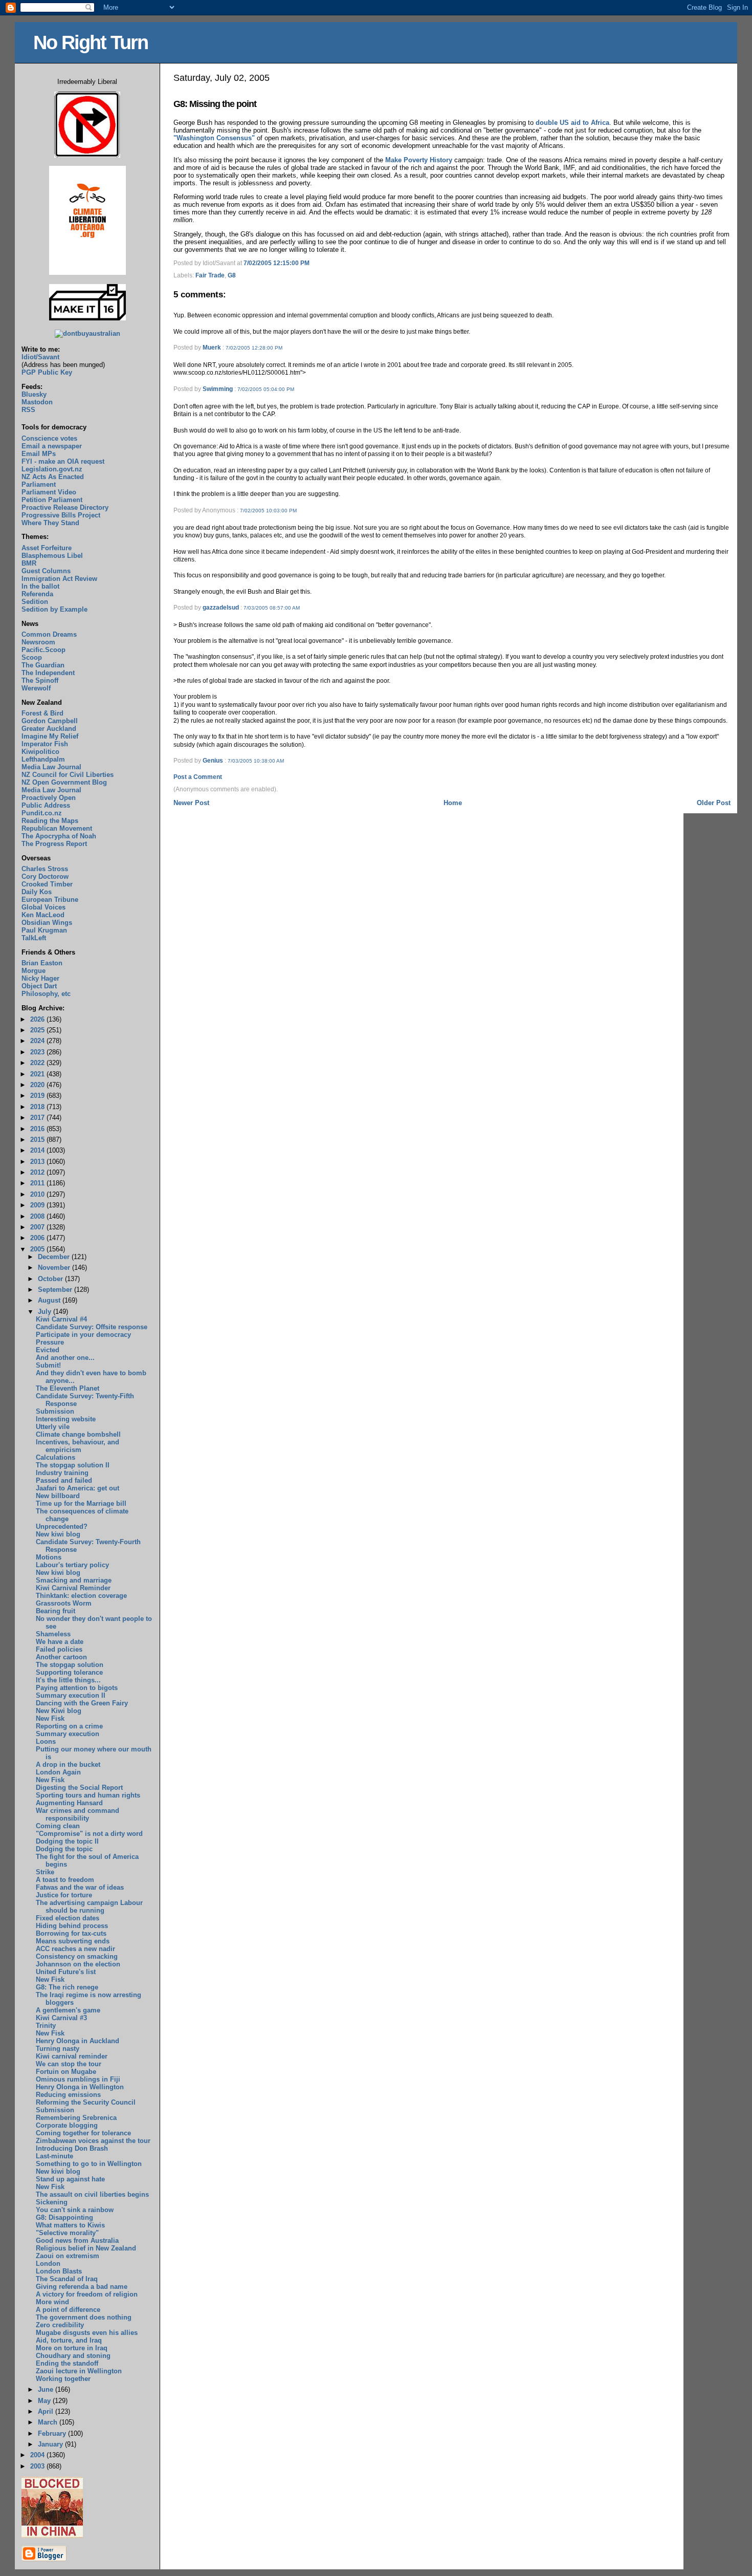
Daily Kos (37, 892)
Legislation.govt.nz (52, 469)
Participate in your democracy (83, 1335)
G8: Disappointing (64, 2217)
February (53, 2433)
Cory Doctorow (45, 876)
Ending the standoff (67, 2363)
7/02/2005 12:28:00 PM (254, 348)
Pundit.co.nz (42, 813)
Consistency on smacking (77, 1956)
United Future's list (66, 1972)
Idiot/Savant (40, 357)
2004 (38, 2455)
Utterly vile (53, 1427)
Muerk (212, 348)
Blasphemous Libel (52, 556)
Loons (46, 1741)
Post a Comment (198, 777)
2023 (38, 1052)
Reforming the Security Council (86, 2102)
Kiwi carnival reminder (72, 2056)
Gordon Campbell (50, 721)
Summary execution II (71, 1695)
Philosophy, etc (46, 994)
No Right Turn (91, 42)
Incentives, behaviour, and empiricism (78, 1446)
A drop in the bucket (68, 1765)
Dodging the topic (64, 1849)
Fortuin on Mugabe (66, 2072)
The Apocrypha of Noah (59, 836)
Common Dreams (49, 634)
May (45, 2401)
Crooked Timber (47, 884)
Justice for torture (64, 1895)
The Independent (48, 673)
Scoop (32, 657)
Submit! (48, 1365)
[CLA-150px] (87, 273)
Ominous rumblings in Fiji (78, 2079)
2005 (38, 1249)
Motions (49, 1557)
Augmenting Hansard (69, 1803)
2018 (38, 1107)
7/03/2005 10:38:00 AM (256, 761)
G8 (232, 275)
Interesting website (66, 1419)
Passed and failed (64, 1480)
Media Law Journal (51, 767)
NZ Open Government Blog (64, 782)
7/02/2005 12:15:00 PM (277, 263)
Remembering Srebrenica (76, 2118)
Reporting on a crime (69, 1726)
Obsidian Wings (47, 923)
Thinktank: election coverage (81, 1596)
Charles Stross (45, 869)
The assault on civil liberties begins (92, 2194)
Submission (55, 1411)
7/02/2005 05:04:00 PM (266, 389)
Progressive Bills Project (61, 515)
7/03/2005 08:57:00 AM (272, 608)
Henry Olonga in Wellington (80, 2087)
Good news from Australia (77, 2241)
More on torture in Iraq (72, 2348)
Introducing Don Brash (72, 2148)
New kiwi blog (58, 1534)
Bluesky (34, 394)
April (47, 2411)
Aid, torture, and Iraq (69, 2340)
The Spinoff (40, 680)
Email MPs (39, 454)
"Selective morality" (67, 2233)
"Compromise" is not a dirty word (89, 1834)
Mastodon (37, 402)
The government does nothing (84, 2317)
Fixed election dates (68, 1918)
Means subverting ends (73, 1941)
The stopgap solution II (73, 1465)
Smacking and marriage (74, 1580)
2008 (38, 1216)
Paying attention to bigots (77, 1688)
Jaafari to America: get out (78, 1488)
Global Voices (43, 907)
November (55, 1268)
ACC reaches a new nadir (75, 1949)
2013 (38, 1162)
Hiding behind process (72, 1926)
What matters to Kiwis (70, 2225)
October (51, 1279)
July (46, 1312)
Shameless (53, 1634)
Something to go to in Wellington (89, 2164)
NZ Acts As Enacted (53, 477)
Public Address (46, 805)
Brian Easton (42, 963)
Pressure (50, 1342)
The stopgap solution (70, 1665)
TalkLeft (34, 938)
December (55, 1257)
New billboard (58, 1496)
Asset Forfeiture (47, 548)
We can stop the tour (69, 2064)
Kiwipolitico (40, 752)
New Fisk (50, 1718)
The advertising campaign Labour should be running (89, 1907)
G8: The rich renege (67, 1987)
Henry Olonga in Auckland (78, 2041)
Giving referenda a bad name (82, 2287)
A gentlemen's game (68, 2010)
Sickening (52, 2202)
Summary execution (68, 1734)
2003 (38, 2466)
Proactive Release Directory (65, 507)
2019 (38, 1096)
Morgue (34, 971)
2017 (38, 1118)
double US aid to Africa (572, 123)
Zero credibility (60, 2325)
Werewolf (36, 688)
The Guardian (43, 665)
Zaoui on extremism (68, 2256)
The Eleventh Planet (68, 1388)
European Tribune (50, 900)
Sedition (35, 602)
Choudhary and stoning (73, 2356)
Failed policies (59, 1649)
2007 (38, 1227)
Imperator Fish (45, 744)
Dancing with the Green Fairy (82, 1703)
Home (453, 803)
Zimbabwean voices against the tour (93, 2141)
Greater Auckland (49, 729)
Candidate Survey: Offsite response (92, 1327)
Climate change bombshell (78, 1434)
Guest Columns (46, 571)
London (48, 2264)
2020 (38, 1085)
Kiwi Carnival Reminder (73, 1588)
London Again (58, 1772)
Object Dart (39, 986)
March (49, 2422)
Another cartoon (61, 1657)
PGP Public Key (47, 372)
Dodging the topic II (67, 1841)
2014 (38, 1150)
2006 (38, 1238)
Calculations (56, 1457)
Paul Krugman (44, 930)
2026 (38, 1019)
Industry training (62, 1473)
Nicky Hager (40, 978)
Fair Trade (210, 275)
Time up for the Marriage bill (81, 1503)
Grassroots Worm (64, 1603)
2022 (38, 1063)
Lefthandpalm (43, 759)
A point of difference (68, 2310)
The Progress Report (54, 844)
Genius (213, 761)
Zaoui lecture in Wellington (79, 2371)
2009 (38, 1205)
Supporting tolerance (69, 1672)
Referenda (37, 594)
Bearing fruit (56, 1611)
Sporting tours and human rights (88, 1795)
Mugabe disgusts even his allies (87, 2333)
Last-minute (54, 2156)
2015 (38, 1140)
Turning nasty (58, 2049)
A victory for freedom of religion (87, 2294)
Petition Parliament (52, 500)
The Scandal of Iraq (67, 2279)
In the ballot (40, 586)
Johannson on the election (78, 1964)
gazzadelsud (221, 608)
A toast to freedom (65, 1880)
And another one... (65, 1358)
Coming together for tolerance (83, 2133)
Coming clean (58, 1826)
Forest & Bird (42, 713)
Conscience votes (49, 438)
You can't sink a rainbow (75, 2210)
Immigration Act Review (59, 579)
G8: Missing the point (215, 104)
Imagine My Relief (50, 736)
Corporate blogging (67, 2125)
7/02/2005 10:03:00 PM (268, 511)
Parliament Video (49, 492)
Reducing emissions (68, 2095)
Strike (45, 1872)
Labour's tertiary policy (72, 1565)
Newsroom (38, 642)
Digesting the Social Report (79, 1788)
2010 (38, 1194)
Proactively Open (49, 798)
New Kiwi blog (59, 1711)
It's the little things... (68, 1680)
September (56, 1290)
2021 (38, 1074)
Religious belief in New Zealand (86, 2248)
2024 (38, 1041)
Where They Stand (50, 523)
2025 (38, 1030)
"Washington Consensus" (214, 138)
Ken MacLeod (43, 915)
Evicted (48, 1350)
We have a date (60, 1642)
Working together (63, 2379)
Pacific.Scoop (43, 650)
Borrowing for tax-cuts (71, 1933)
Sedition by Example (54, 609)
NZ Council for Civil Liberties (68, 775)
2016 (38, 1129)
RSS (28, 410)
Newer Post (191, 803)
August (50, 1300)
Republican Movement (57, 828)
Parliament (39, 484)
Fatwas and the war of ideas (80, 1887)
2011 (38, 1183)
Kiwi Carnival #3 (61, 2018)
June (47, 2389)
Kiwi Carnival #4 (61, 1319)
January (51, 2444)
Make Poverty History (419, 160)
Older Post (714, 803)
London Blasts (59, 2271)
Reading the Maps (50, 821)
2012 (38, 1172)
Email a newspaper (52, 446)
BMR (29, 563)
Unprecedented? (62, 1527)
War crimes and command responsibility (78, 1814)
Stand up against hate (70, 2179)
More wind (52, 2302)
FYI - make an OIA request (63, 461)
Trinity (46, 2026)
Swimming (218, 389)
